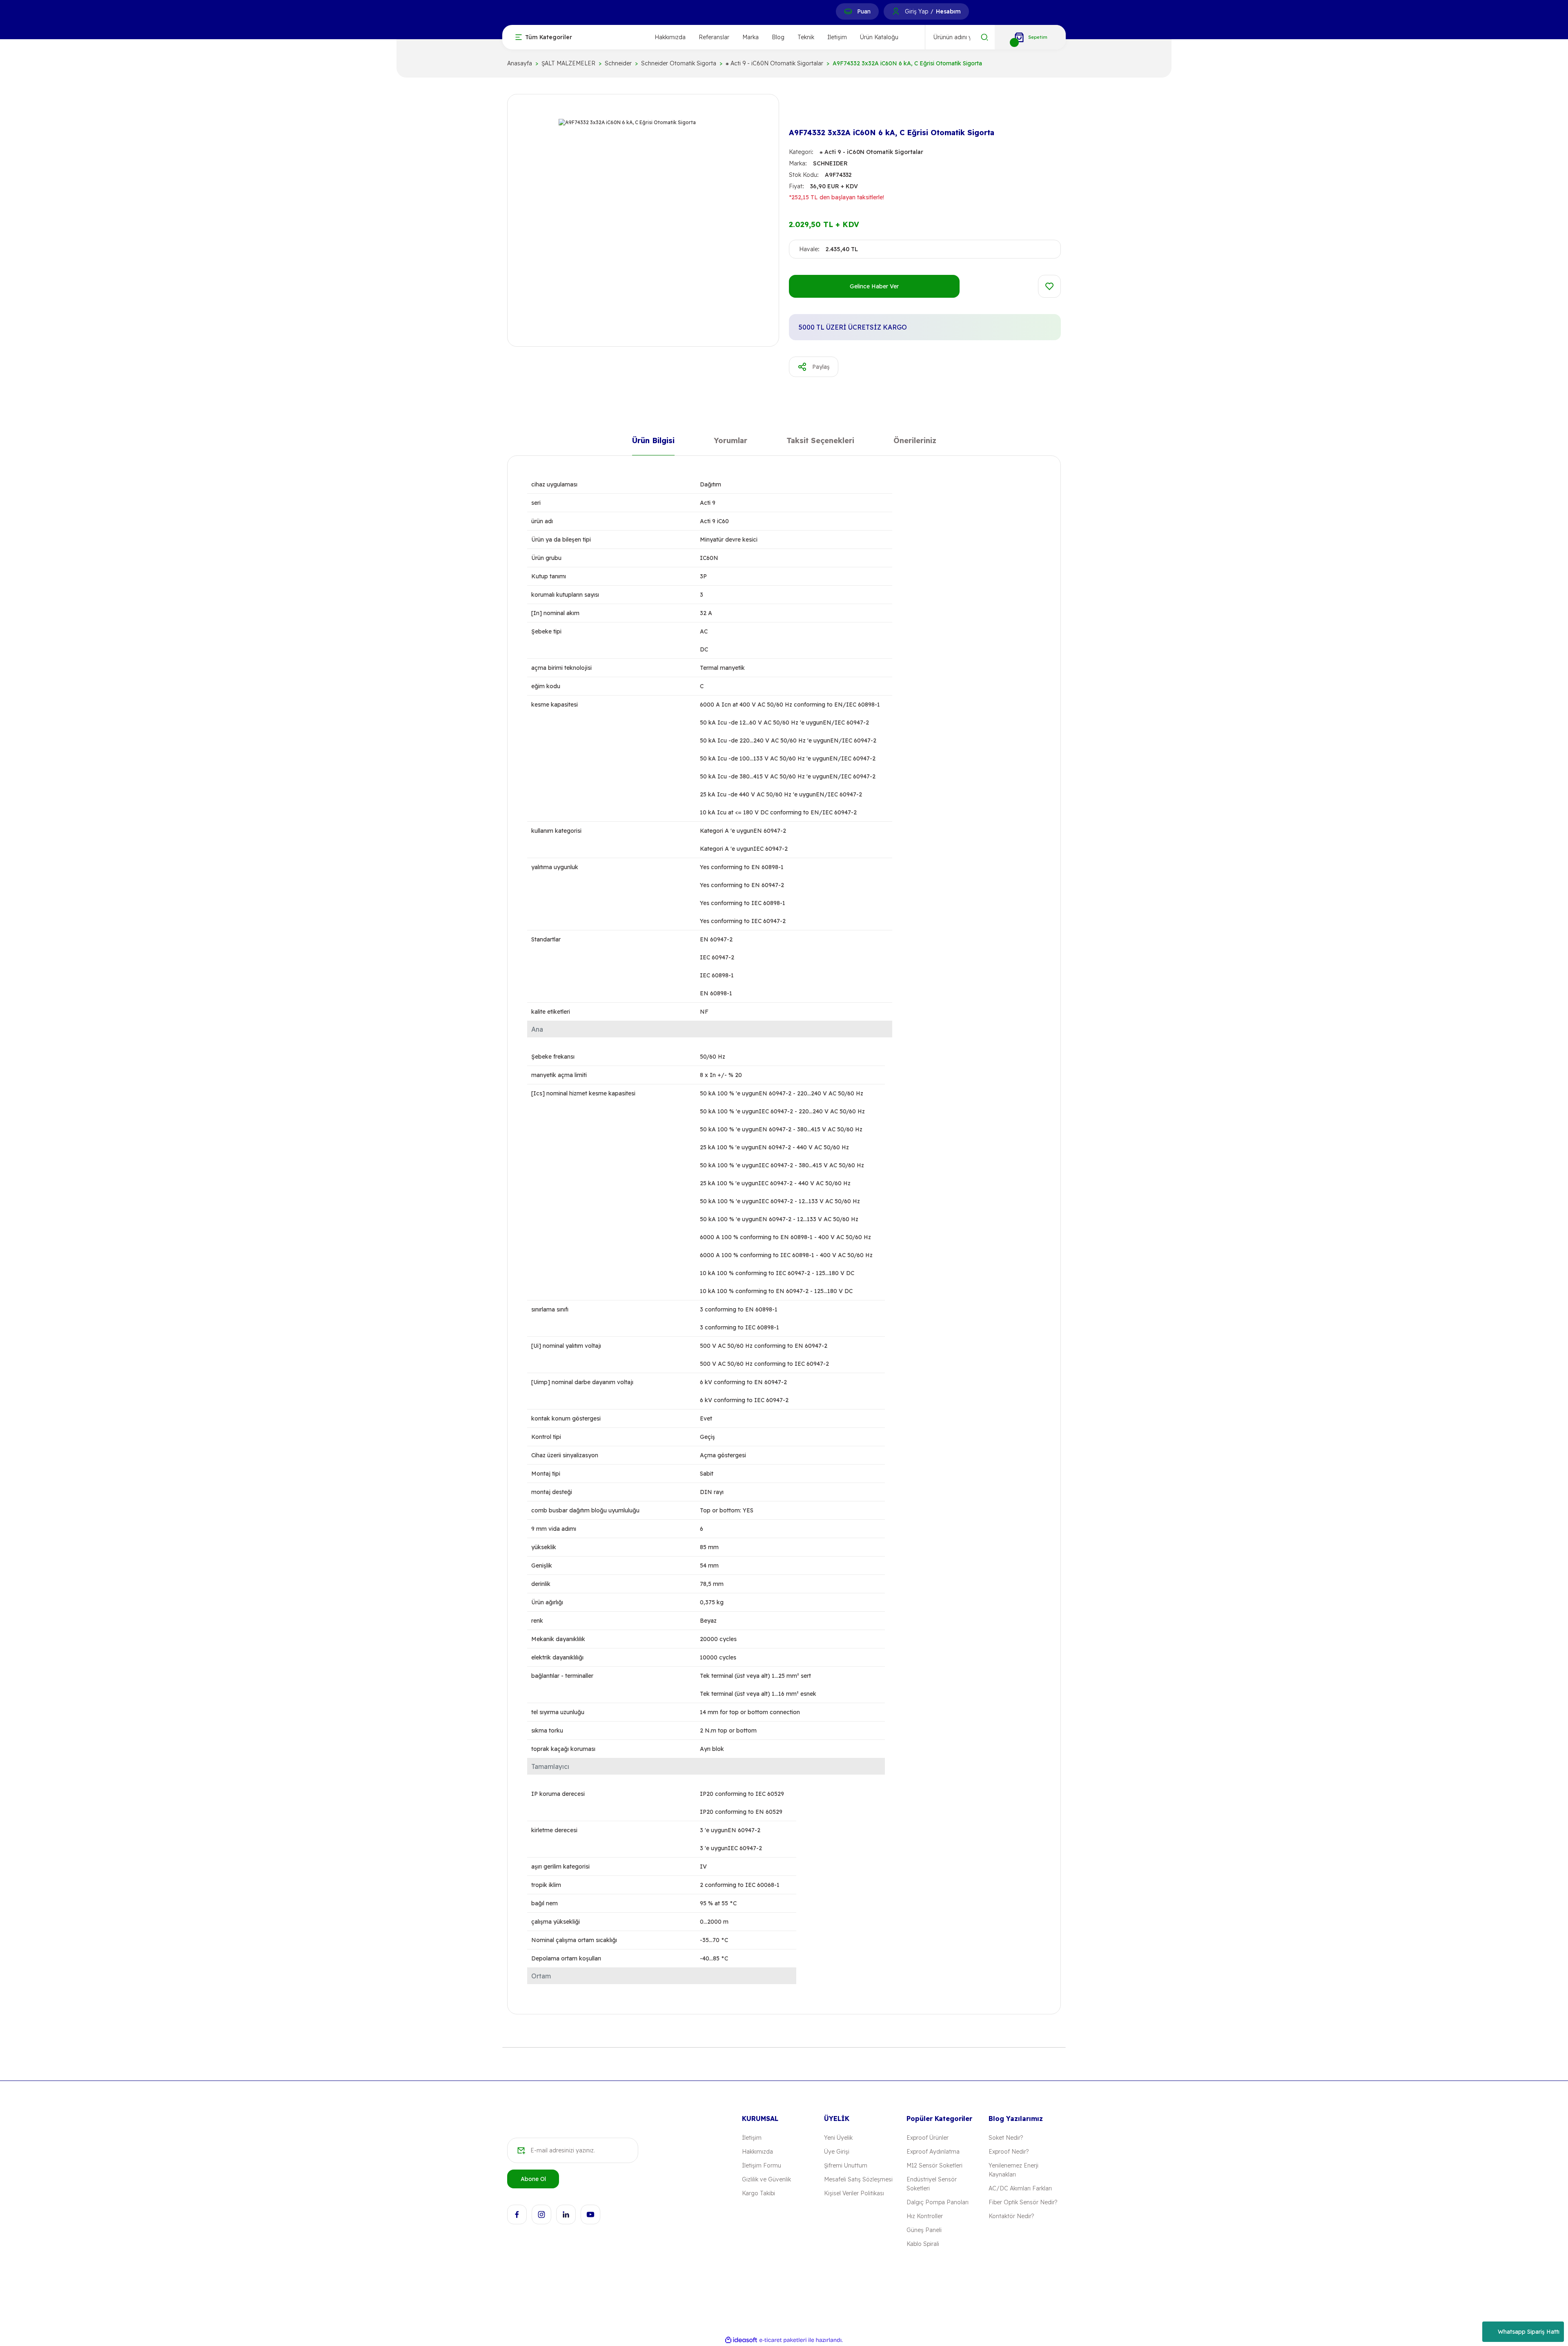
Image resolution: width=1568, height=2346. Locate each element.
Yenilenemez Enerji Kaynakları (1013, 2170)
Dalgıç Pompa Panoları (938, 2202)
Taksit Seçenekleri (820, 442)
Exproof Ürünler (928, 2138)
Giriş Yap (917, 11)
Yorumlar (731, 442)
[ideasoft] (741, 2340)
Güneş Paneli (924, 2230)
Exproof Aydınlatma (933, 2152)
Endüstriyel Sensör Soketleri (932, 2184)
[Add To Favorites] (1049, 286)
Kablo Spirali (923, 2244)
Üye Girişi (837, 2152)
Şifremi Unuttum (846, 2165)
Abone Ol (533, 2179)
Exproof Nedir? (1009, 2152)
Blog (778, 37)
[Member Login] (896, 11)
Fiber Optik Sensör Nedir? (1023, 2202)
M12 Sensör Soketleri (934, 2165)
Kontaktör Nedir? (1011, 2216)
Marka (751, 37)
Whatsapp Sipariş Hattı (1529, 2332)
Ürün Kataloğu (879, 37)
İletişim (837, 37)
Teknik (806, 37)
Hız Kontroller (925, 2216)
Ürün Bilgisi (653, 442)
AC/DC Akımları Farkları (1020, 2188)
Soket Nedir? (1006, 2138)
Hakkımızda (670, 37)
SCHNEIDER (830, 163)
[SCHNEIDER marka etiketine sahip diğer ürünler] (802, 111)
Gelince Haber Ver (874, 286)
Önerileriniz (915, 442)
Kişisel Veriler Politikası (854, 2193)
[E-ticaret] (783, 2340)
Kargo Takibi (758, 2193)
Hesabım (948, 11)
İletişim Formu (762, 2165)
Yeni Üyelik (838, 2138)
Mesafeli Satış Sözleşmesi (858, 2179)
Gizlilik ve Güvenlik (766, 2179)
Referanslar (714, 37)
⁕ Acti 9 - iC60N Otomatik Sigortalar (871, 152)
